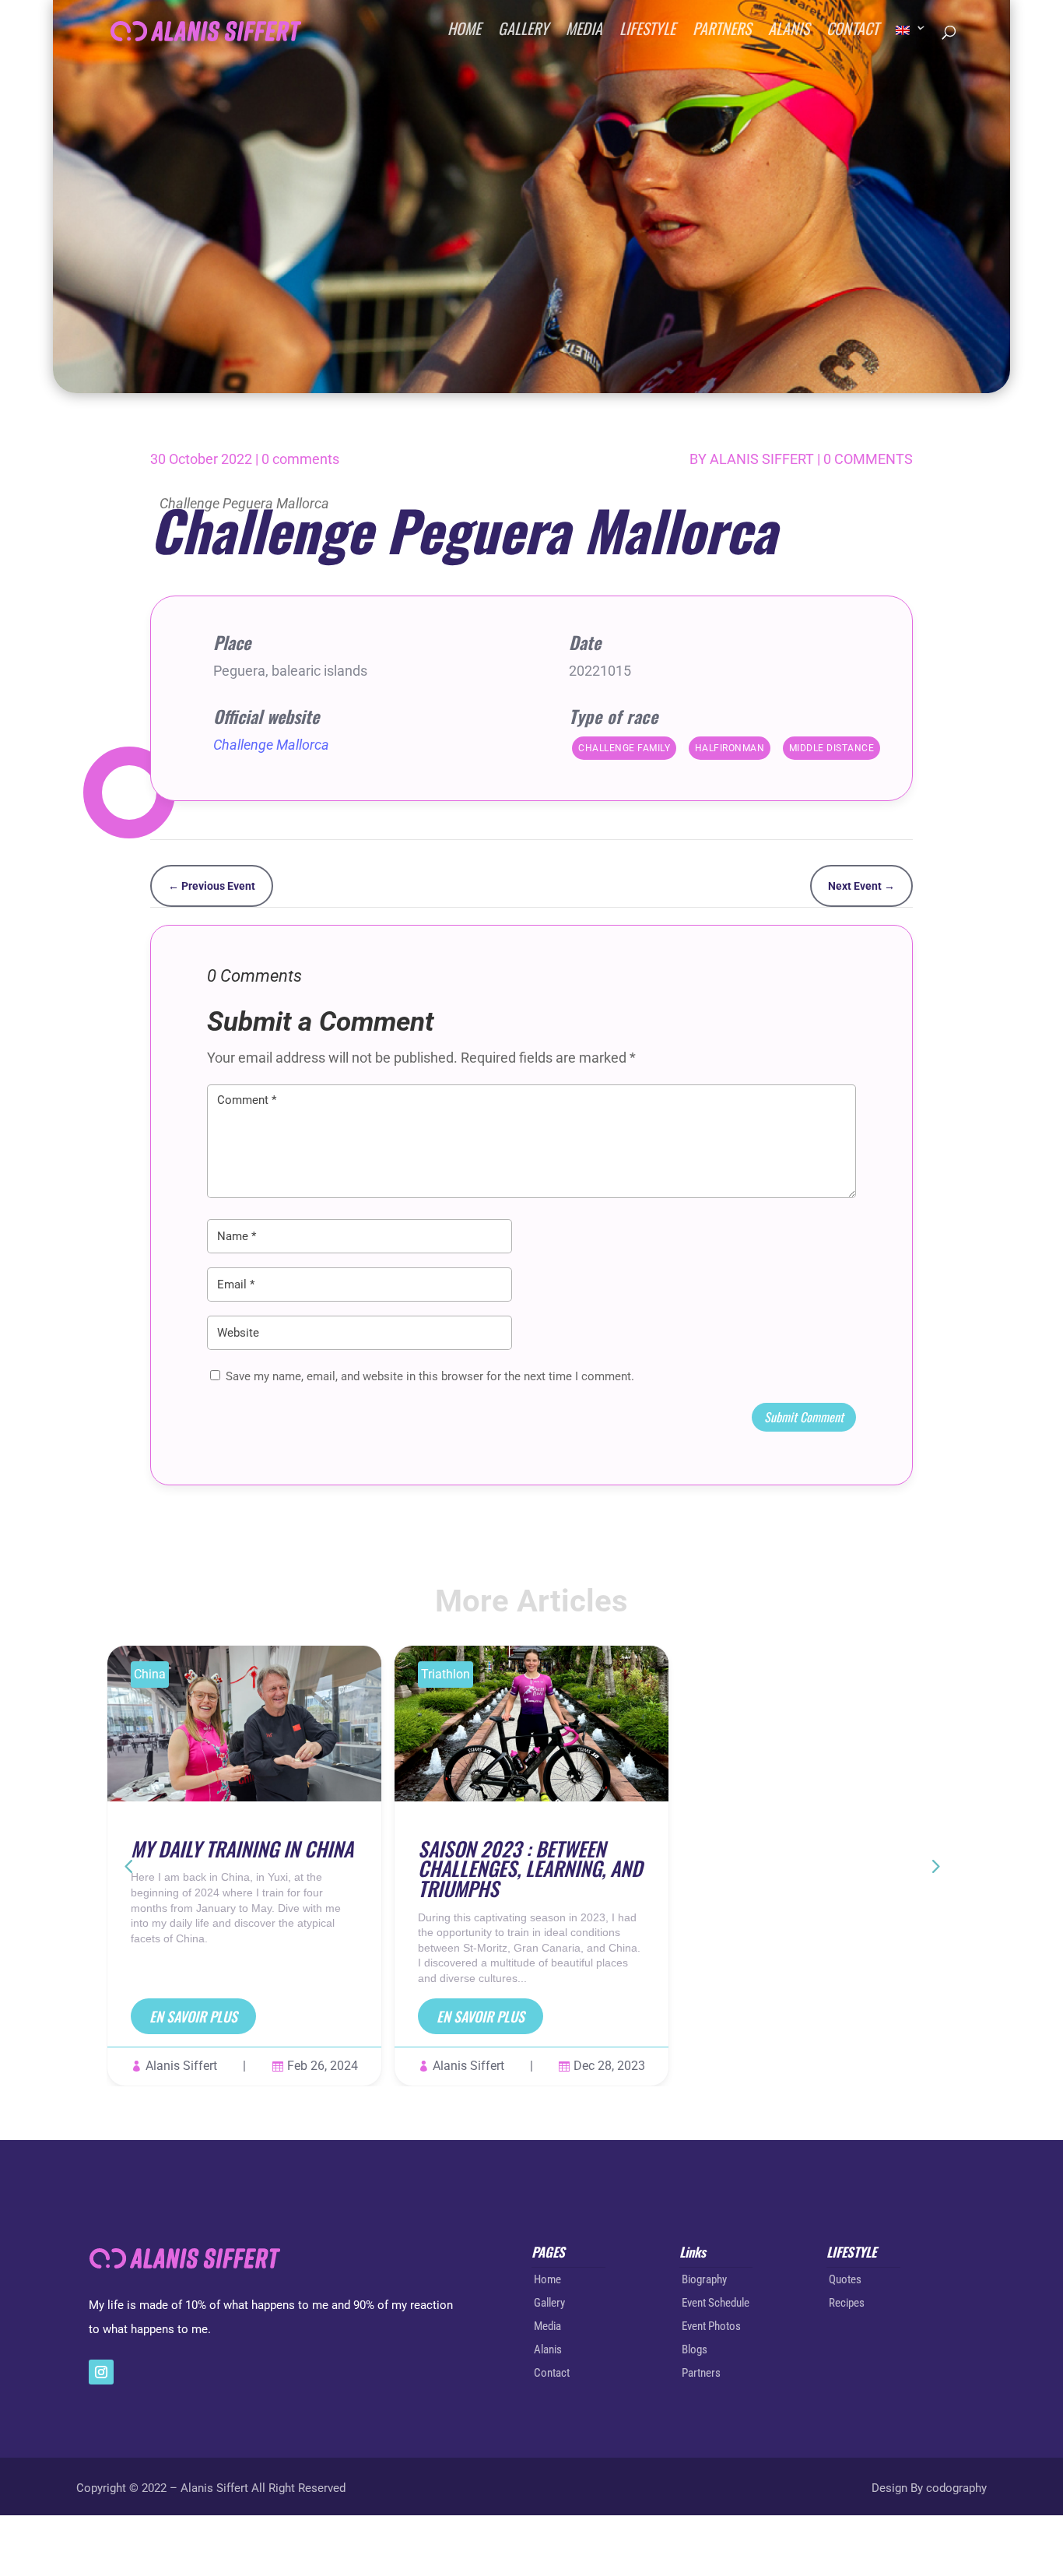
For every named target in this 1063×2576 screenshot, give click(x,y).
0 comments (300, 459)
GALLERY (523, 33)
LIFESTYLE (647, 33)
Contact (552, 2373)
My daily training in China (242, 1848)
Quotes (845, 2279)
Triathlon (446, 1674)
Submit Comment (804, 1417)
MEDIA (584, 33)
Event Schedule (716, 2303)
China (150, 1674)
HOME (464, 33)
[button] (935, 1865)
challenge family (624, 748)
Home (547, 2279)
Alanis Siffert (762, 459)
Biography (704, 2279)
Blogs (695, 2349)
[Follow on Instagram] (101, 2372)
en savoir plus (193, 2016)
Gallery (549, 2303)
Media (547, 2326)
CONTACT (853, 33)
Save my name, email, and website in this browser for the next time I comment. (430, 1376)
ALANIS (789, 33)
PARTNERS (722, 33)
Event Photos (711, 2326)
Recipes (847, 2303)
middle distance (832, 748)
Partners (701, 2373)
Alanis (548, 2349)
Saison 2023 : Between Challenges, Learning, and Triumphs (530, 1868)
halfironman (730, 748)
